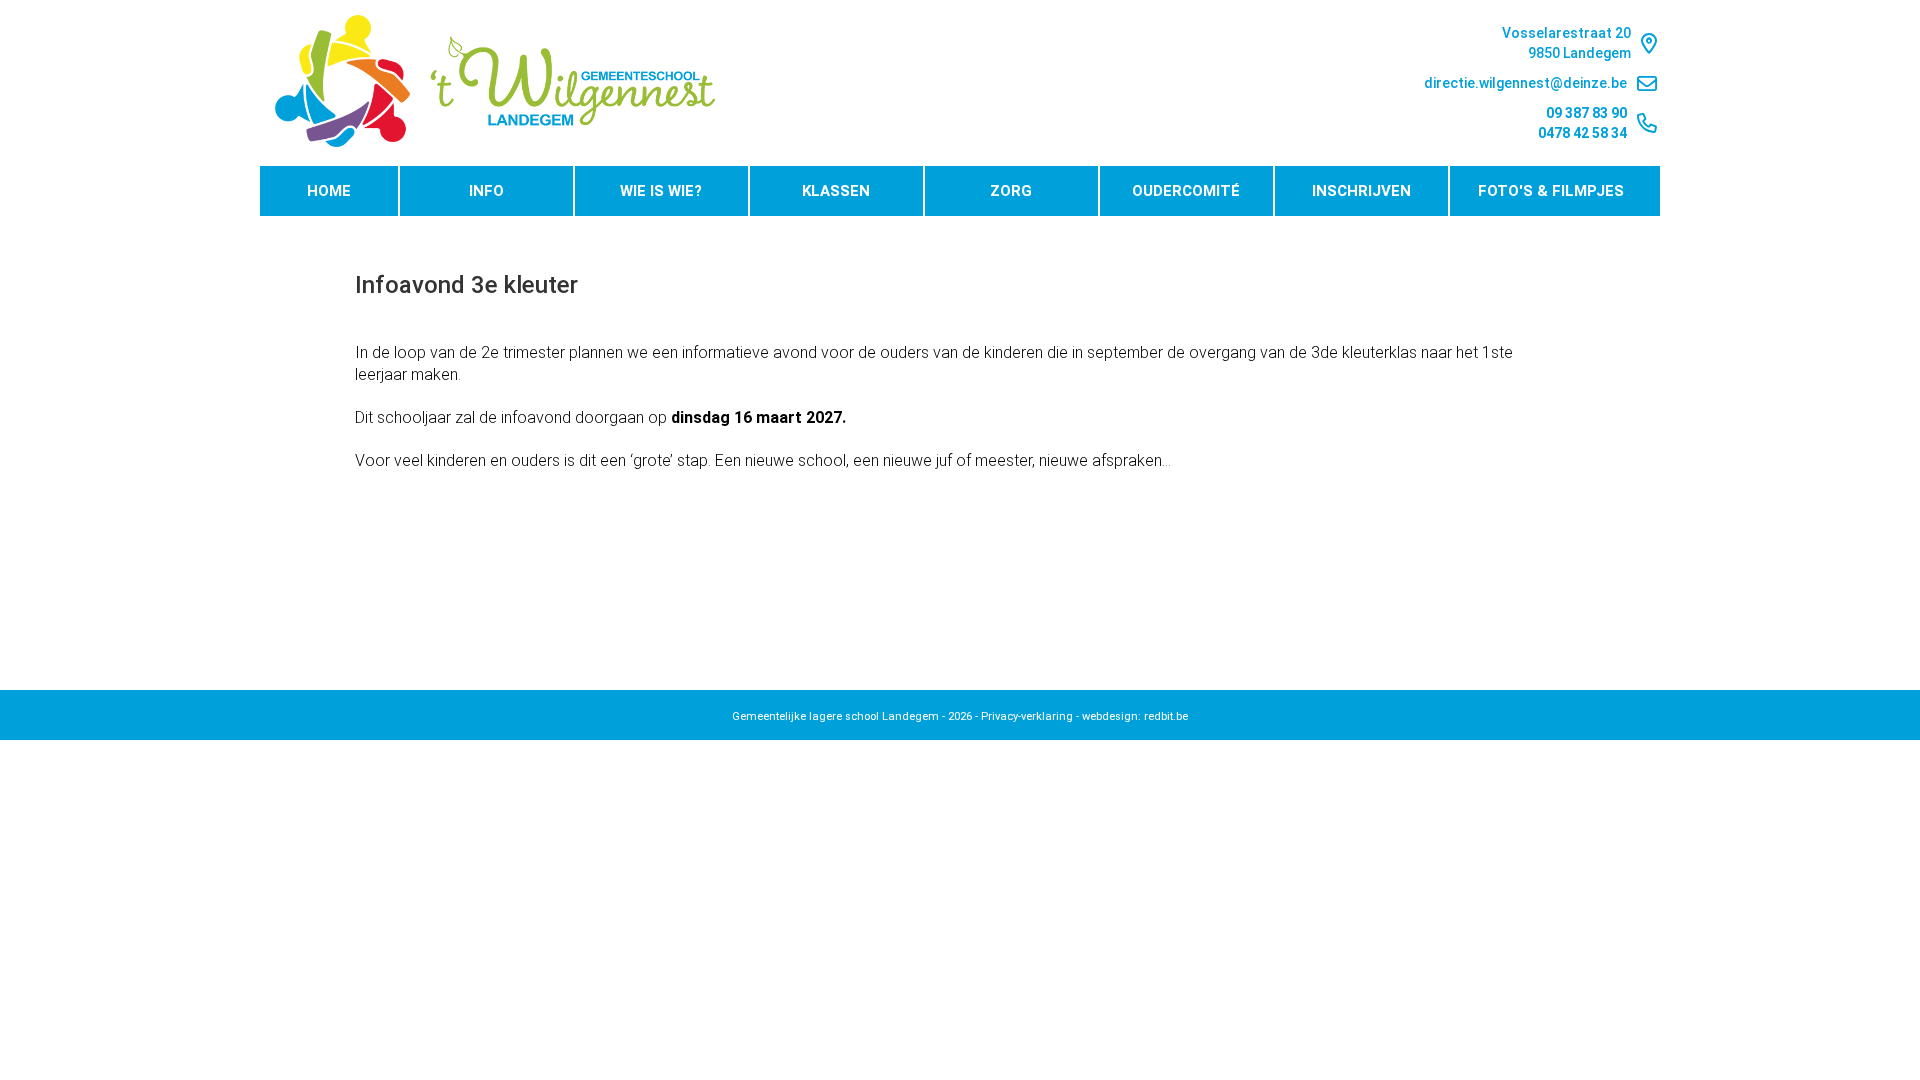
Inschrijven (1361, 191)
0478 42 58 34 (1582, 133)
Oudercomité (1186, 191)
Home (329, 191)
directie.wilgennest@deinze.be (1525, 83)
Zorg (1011, 191)
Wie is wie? (661, 191)
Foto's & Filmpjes (1551, 191)
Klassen (836, 191)
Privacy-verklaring (1027, 716)
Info (486, 191)
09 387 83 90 (1586, 113)
